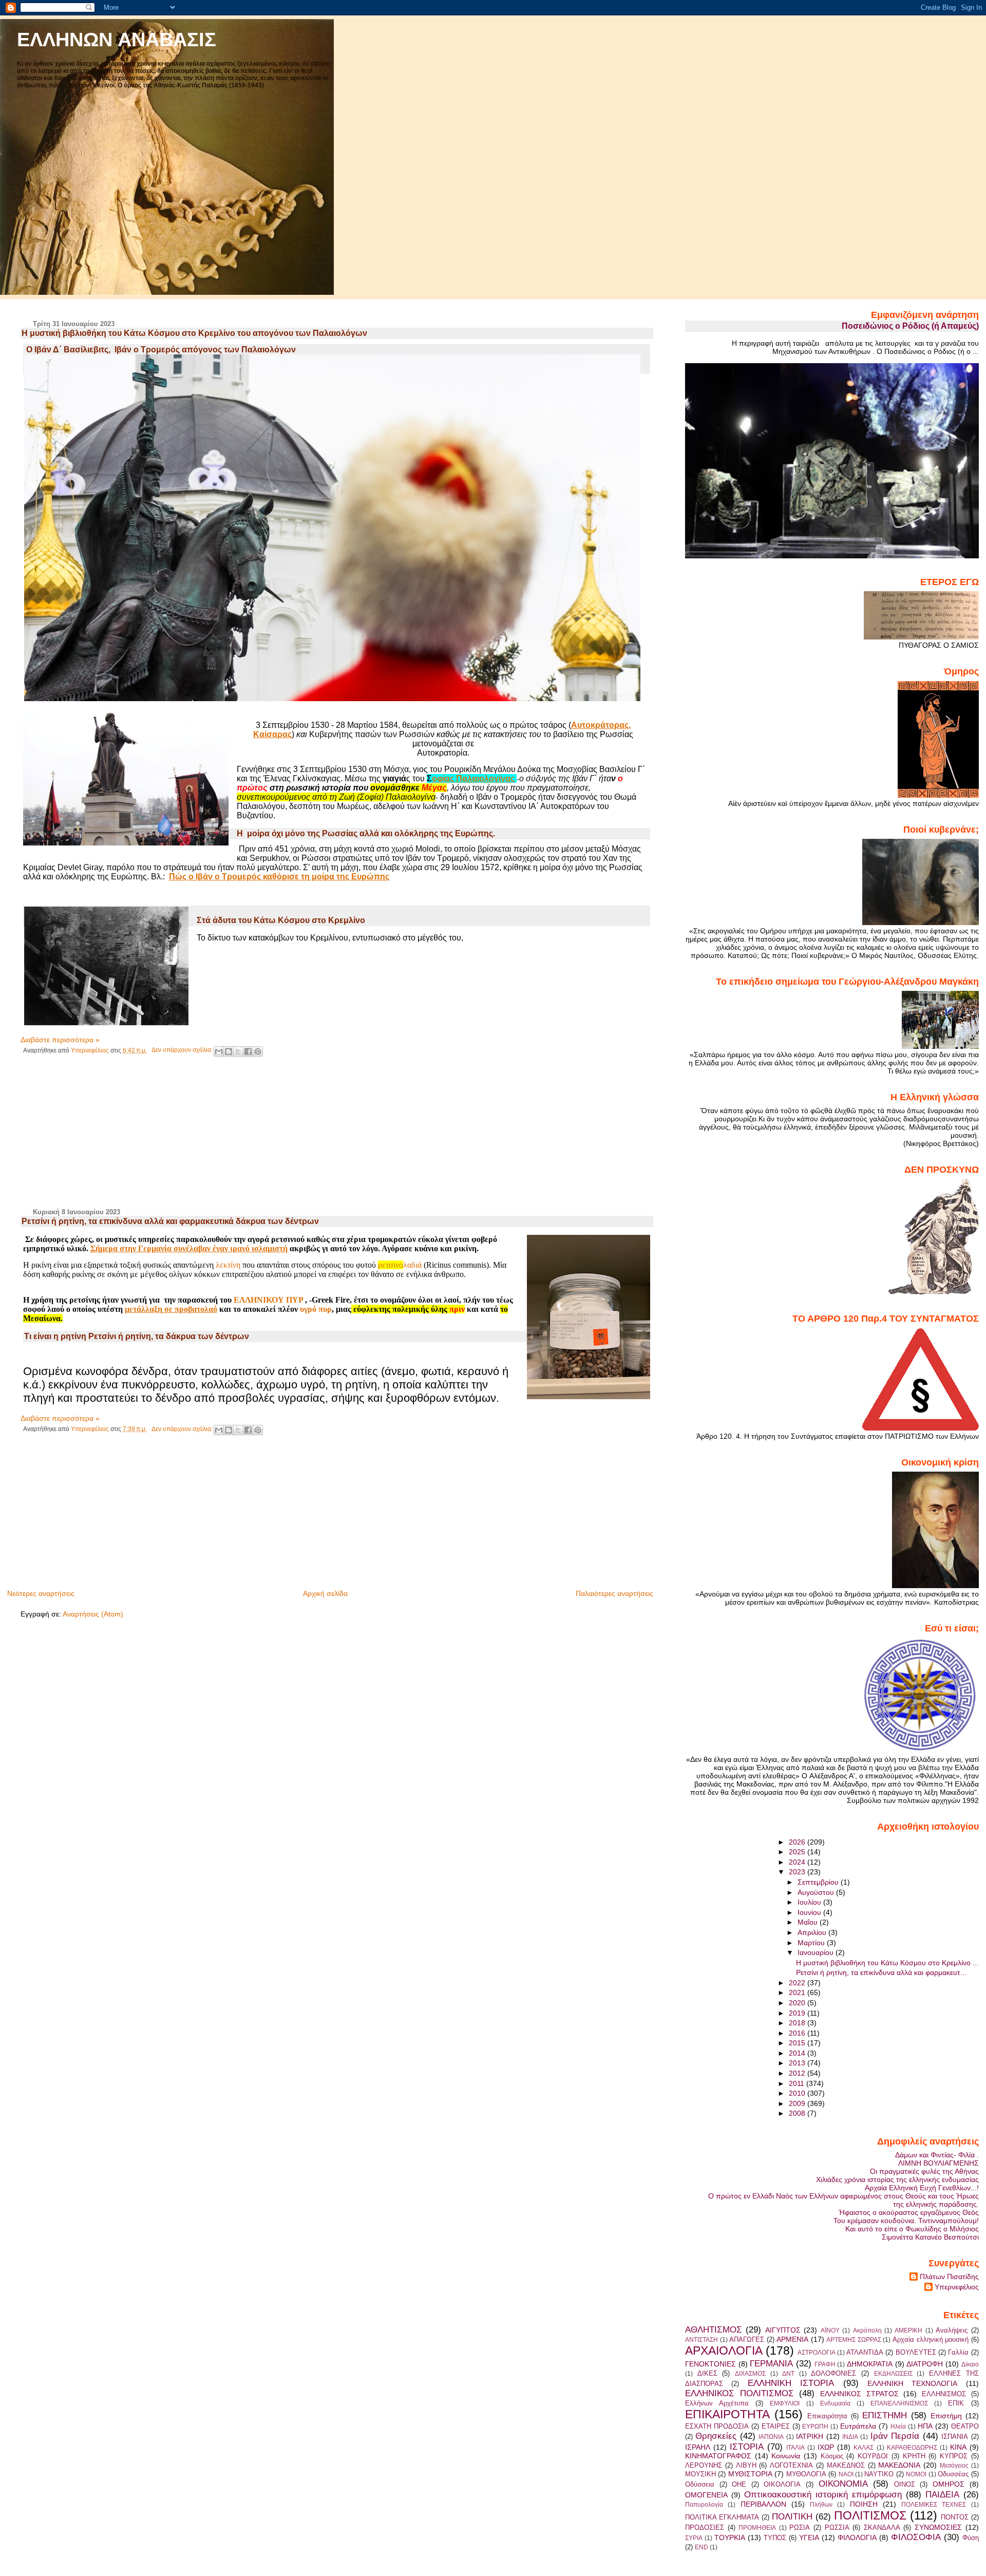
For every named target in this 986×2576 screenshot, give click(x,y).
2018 (798, 2023)
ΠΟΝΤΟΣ (955, 2517)
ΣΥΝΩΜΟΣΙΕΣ (938, 2527)
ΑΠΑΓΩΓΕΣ (747, 2339)
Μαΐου (809, 1922)
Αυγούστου (817, 1892)
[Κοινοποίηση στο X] (238, 1051)
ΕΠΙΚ (956, 2403)
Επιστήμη (946, 2416)
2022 (798, 1983)
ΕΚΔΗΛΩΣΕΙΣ (893, 2374)
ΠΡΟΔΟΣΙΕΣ (705, 2527)
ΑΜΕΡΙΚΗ (908, 2330)
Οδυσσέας (953, 2474)
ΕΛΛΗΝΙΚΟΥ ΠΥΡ (268, 1300)
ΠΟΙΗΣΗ (864, 2504)
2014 (798, 2053)
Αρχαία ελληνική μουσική (931, 2339)
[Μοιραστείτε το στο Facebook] (248, 1051)
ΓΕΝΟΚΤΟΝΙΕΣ (710, 2364)
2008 (798, 2113)
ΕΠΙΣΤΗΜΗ (885, 2415)
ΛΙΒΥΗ (746, 2465)
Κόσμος (832, 2456)
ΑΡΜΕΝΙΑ (792, 2339)
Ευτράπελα (858, 2426)
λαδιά (400, 1265)
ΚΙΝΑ (958, 2447)
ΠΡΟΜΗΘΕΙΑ (757, 2528)
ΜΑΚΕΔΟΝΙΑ (899, 2465)
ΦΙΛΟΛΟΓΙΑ (857, 2537)
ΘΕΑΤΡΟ (965, 2426)
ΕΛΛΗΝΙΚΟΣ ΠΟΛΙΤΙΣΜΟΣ (739, 2393)
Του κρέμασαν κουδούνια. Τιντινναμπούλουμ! (906, 2221)
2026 (798, 1842)
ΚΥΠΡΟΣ (954, 2456)
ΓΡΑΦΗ (825, 2364)
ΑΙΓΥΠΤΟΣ (783, 2330)
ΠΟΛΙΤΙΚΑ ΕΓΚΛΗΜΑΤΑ (722, 2517)
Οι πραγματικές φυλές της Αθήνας (924, 2171)
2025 (798, 1852)
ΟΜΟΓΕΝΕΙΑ (706, 2495)
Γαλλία (958, 2352)
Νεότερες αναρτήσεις (41, 1593)
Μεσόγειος (954, 2466)
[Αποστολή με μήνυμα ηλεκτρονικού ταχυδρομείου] (219, 1051)
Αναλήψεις (952, 2330)
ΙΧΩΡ (826, 2447)
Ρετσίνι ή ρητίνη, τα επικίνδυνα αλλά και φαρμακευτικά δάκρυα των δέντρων (170, 1221)
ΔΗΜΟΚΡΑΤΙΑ (870, 2364)
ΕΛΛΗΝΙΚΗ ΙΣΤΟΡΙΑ (791, 2383)
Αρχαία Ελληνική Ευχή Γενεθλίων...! (922, 2188)
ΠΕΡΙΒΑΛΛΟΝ (763, 2504)
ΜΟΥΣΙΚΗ (700, 2474)
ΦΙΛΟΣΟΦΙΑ (916, 2537)
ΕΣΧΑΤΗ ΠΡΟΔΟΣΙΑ (717, 2426)
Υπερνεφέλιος (957, 2287)
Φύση (971, 2538)
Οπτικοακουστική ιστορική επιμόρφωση (823, 2494)
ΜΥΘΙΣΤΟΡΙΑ (750, 2474)
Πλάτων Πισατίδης (949, 2277)
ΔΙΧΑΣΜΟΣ (750, 2374)
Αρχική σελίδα (325, 1593)
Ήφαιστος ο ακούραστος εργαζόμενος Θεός (909, 2212)
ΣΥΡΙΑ (694, 2538)
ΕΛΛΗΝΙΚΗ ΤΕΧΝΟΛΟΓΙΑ (912, 2383)
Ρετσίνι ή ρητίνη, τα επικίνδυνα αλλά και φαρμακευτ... (881, 1972)
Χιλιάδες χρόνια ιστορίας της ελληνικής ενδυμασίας (897, 2179)
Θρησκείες (716, 2436)
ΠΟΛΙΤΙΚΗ (792, 2516)
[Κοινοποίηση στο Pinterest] (258, 1051)
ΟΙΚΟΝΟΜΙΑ (843, 2484)
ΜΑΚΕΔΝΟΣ (846, 2465)
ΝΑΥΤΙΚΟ (879, 2474)
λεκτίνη (228, 1265)
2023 (798, 1872)
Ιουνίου (810, 1912)
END (701, 2547)
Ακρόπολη (867, 2330)
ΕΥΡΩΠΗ (815, 2427)
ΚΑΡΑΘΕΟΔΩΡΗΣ (912, 2448)
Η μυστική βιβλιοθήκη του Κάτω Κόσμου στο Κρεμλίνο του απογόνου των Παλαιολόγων (194, 333)
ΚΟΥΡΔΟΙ (873, 2456)
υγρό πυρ (316, 1309)
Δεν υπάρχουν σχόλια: (183, 1050)
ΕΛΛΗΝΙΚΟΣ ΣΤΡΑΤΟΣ (859, 2394)
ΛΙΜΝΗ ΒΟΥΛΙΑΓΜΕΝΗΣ (938, 2163)
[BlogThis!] (229, 1051)
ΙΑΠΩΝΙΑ (771, 2437)
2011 (798, 2083)
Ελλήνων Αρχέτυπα (717, 2403)
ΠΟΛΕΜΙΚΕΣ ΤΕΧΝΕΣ (934, 2505)
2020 (798, 2003)
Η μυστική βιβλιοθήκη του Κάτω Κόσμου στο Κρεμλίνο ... (887, 1963)
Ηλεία (898, 2427)
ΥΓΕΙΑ (809, 2537)
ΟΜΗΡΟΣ (949, 2484)
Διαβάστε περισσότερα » (60, 1040)
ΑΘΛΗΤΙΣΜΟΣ (714, 2329)
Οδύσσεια (700, 2484)
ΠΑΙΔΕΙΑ (942, 2494)
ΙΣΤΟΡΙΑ (747, 2447)
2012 (798, 2073)
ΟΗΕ (739, 2484)
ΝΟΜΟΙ (916, 2474)
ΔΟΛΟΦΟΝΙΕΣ (833, 2373)
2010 (798, 2093)
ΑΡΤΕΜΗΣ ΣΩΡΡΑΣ (854, 2340)
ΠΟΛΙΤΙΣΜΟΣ (870, 2515)
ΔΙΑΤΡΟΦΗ (925, 2364)
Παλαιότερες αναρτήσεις (614, 1593)
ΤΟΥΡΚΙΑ (730, 2537)
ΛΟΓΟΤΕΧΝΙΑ (791, 2465)
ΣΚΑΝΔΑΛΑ (882, 2527)
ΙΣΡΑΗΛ (698, 2447)
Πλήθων (821, 2505)
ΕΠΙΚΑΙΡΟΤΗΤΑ (727, 2414)
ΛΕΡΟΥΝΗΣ (704, 2465)
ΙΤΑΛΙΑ (795, 2448)
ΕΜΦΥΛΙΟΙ (785, 2403)
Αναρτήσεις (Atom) (93, 1614)
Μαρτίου (812, 1943)
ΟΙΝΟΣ (905, 2484)
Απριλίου (813, 1932)
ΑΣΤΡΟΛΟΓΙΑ (817, 2353)
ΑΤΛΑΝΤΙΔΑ (865, 2352)
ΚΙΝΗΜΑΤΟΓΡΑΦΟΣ (718, 2456)
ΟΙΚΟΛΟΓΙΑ (782, 2484)
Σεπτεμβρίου (819, 1882)
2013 (798, 2063)
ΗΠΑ (925, 2426)
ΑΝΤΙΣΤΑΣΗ (701, 2340)
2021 (798, 1992)
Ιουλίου (810, 1902)
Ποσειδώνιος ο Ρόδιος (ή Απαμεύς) (910, 326)
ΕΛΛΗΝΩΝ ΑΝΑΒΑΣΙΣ (117, 39)
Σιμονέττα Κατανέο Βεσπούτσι (930, 2237)
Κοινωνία (786, 2456)
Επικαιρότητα (827, 2416)
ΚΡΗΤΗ (914, 2456)
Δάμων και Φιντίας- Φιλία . (937, 2155)
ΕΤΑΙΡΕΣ (776, 2426)
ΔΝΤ (788, 2374)
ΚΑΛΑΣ (864, 2448)
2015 (798, 2043)
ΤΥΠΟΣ (775, 2538)
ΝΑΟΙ (846, 2474)
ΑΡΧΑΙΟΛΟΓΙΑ (724, 2351)
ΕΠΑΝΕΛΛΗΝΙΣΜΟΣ (899, 2403)
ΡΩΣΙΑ (800, 2527)
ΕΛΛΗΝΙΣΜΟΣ (944, 2394)
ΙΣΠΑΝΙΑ (955, 2437)
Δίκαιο (970, 2364)
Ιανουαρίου (817, 1952)
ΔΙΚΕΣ (707, 2373)
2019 (798, 2013)
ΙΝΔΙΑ (850, 2437)
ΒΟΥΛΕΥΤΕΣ (916, 2352)
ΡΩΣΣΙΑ (837, 2527)
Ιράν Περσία (895, 2436)
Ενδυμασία (835, 2403)
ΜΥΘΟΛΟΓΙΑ (806, 2474)
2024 (798, 1862)
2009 (798, 2103)
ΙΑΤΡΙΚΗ (810, 2436)
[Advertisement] (98, 1137)
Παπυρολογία (704, 2505)
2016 (798, 2033)
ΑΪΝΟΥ (830, 2330)
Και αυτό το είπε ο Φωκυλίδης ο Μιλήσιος (912, 2229)
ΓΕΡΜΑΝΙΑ (771, 2363)
